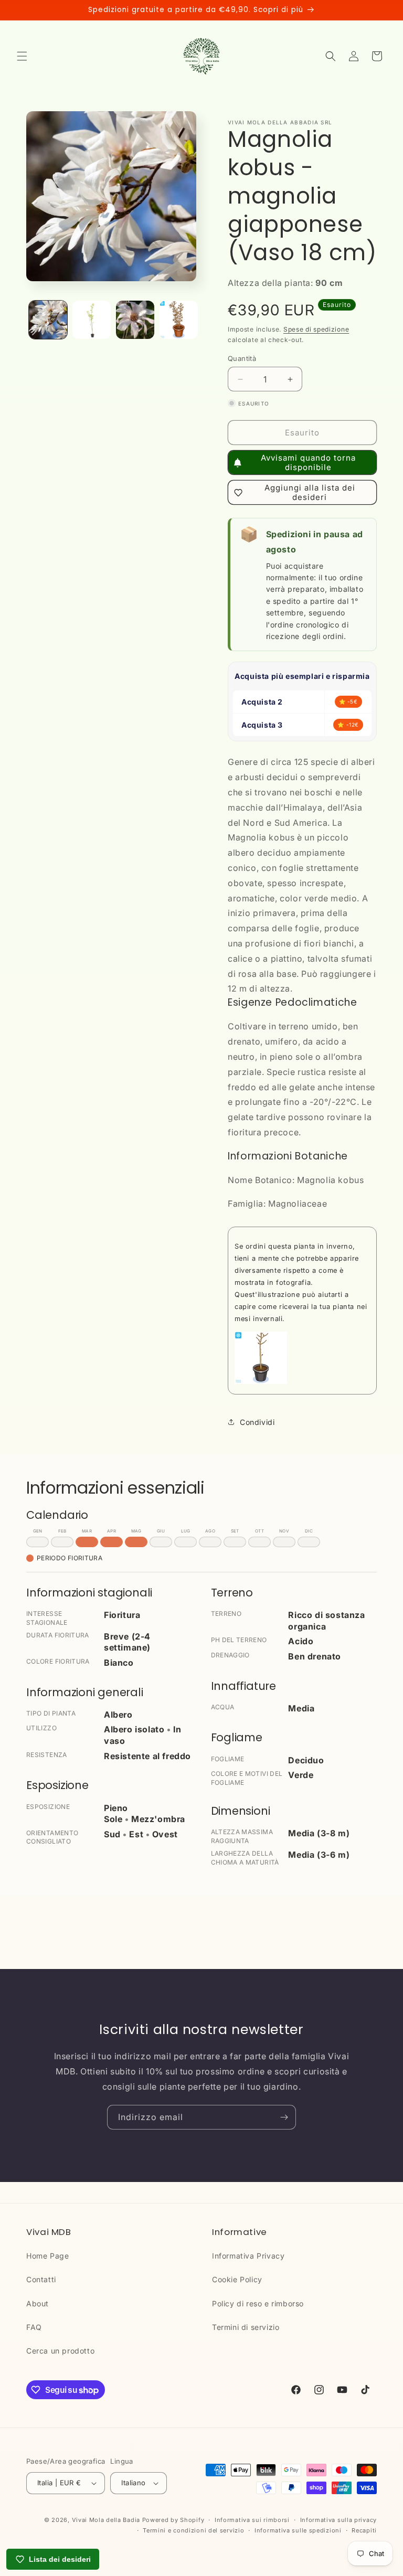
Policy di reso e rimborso (258, 2303)
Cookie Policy (237, 2279)
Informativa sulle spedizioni (298, 2530)
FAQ (34, 2327)
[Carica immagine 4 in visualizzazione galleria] (179, 320)
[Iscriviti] (284, 2117)
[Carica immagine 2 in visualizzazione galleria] (92, 320)
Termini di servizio (246, 2327)
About (38, 2303)
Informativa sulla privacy (339, 2520)
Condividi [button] (257, 1422)
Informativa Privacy (248, 2256)
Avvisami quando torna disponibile (308, 462)
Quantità (242, 358)
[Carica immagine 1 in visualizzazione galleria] (48, 320)
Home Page (47, 2256)
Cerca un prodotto (60, 2351)
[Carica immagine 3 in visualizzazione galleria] (135, 320)
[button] (22, 56)
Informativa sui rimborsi (252, 2520)
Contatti (41, 2279)
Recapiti (364, 2530)
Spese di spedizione (316, 329)
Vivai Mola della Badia (106, 2520)
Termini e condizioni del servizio (193, 2530)
